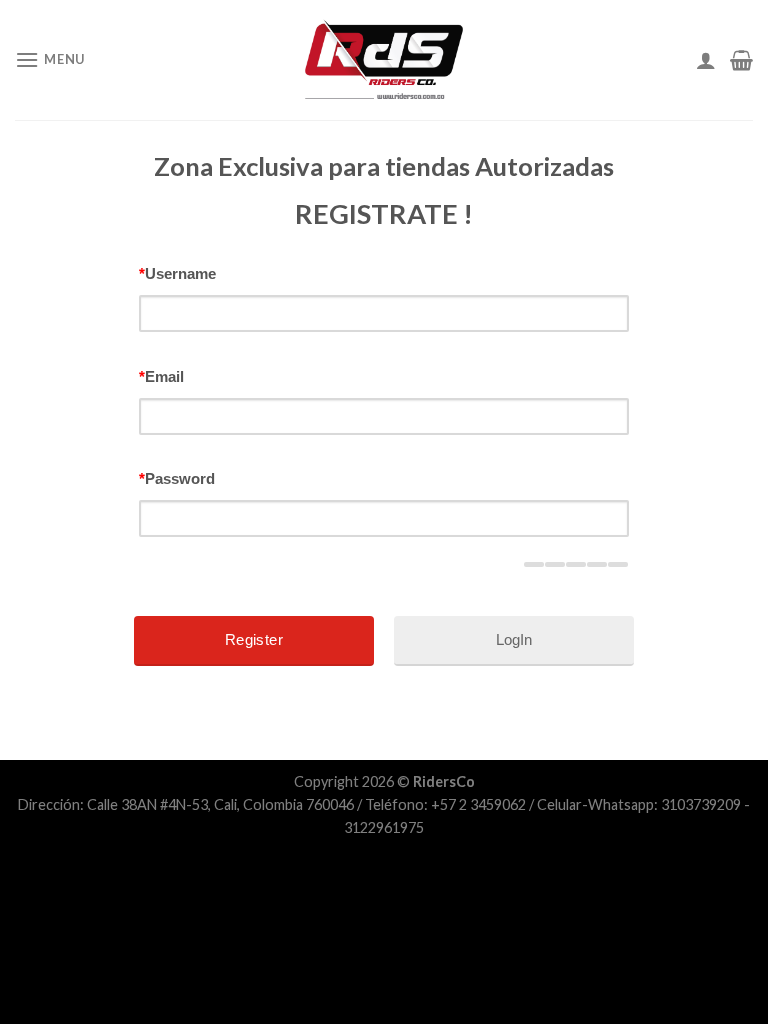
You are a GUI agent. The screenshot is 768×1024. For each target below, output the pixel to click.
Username (177, 273)
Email (161, 376)
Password (177, 478)
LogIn (514, 639)
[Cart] (741, 60)
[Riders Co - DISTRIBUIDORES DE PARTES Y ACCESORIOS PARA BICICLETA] (384, 60)
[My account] (706, 60)
